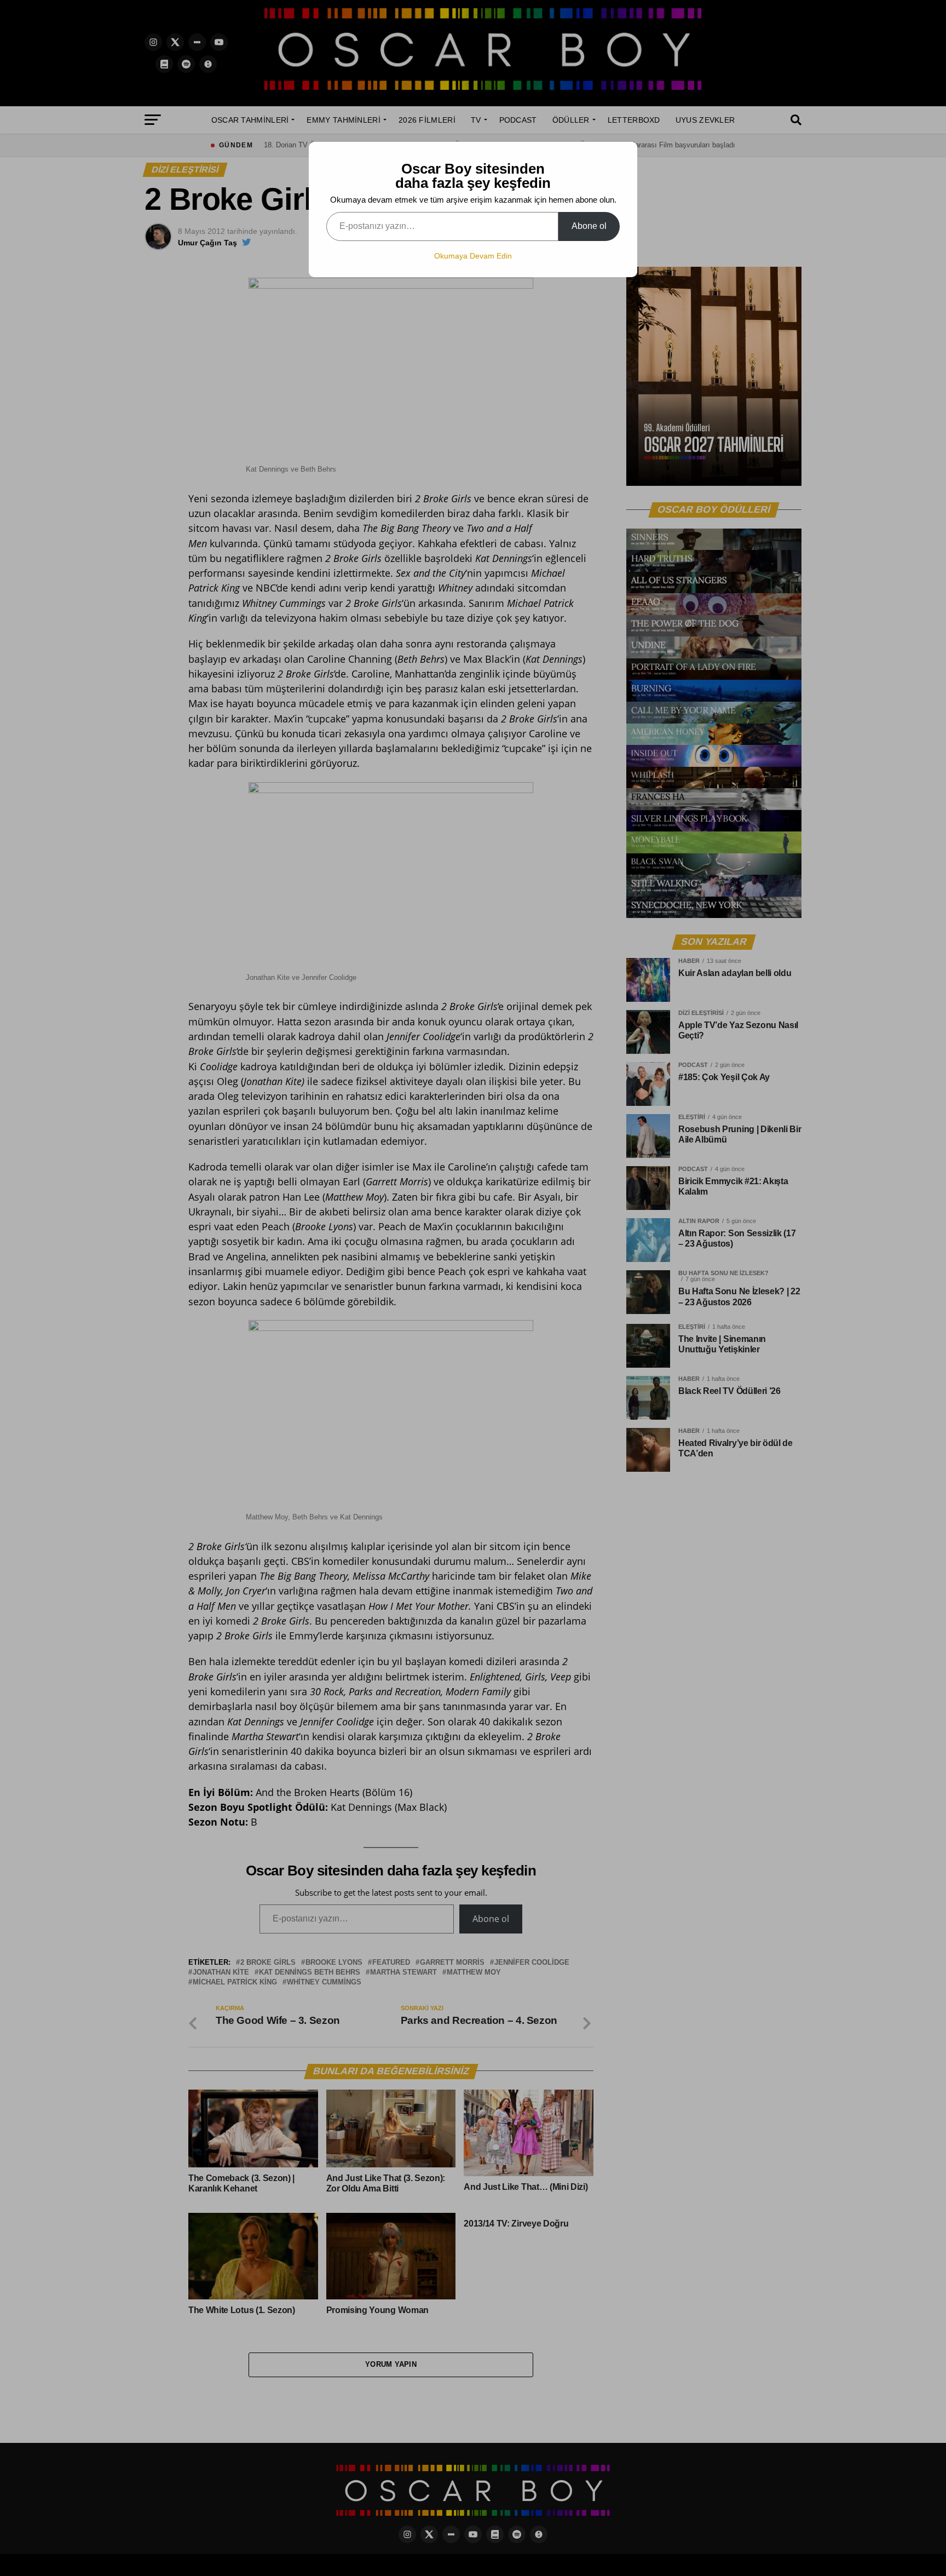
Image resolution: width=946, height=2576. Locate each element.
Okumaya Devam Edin (473, 256)
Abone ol (589, 226)
